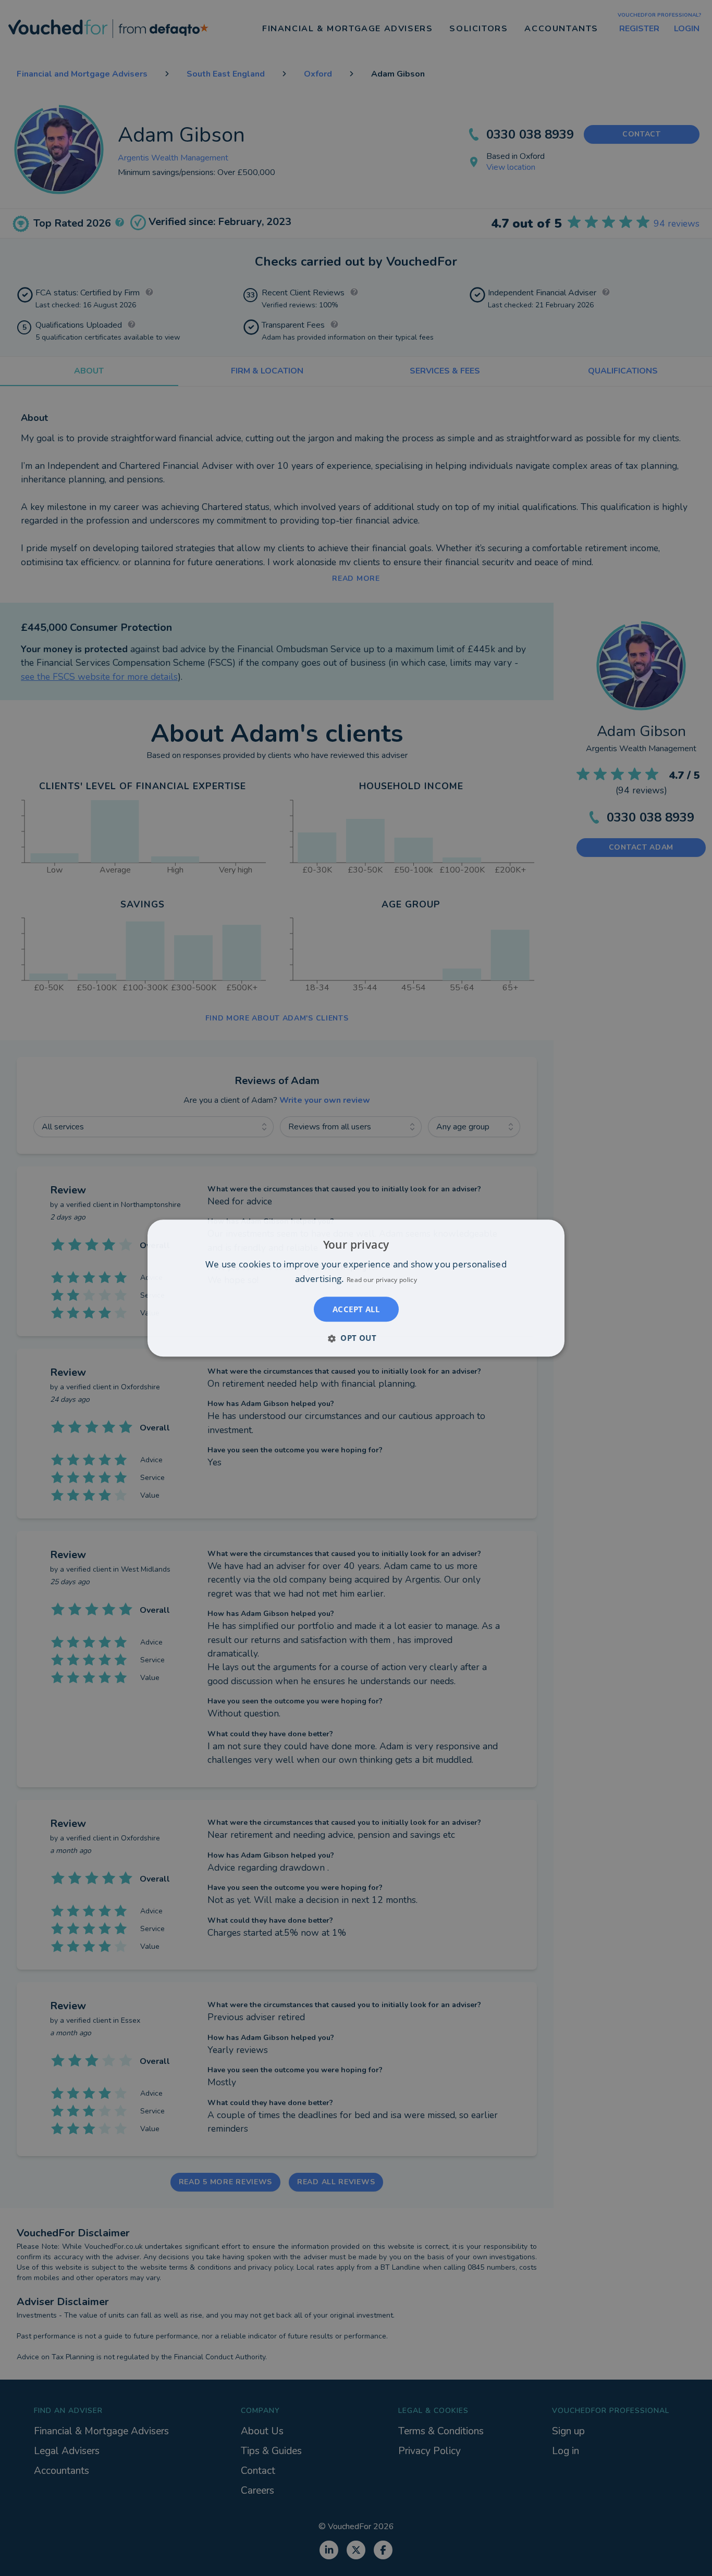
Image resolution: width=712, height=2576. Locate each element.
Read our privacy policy (382, 1280)
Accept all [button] (356, 1309)
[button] (356, 1338)
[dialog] (356, 1288)
